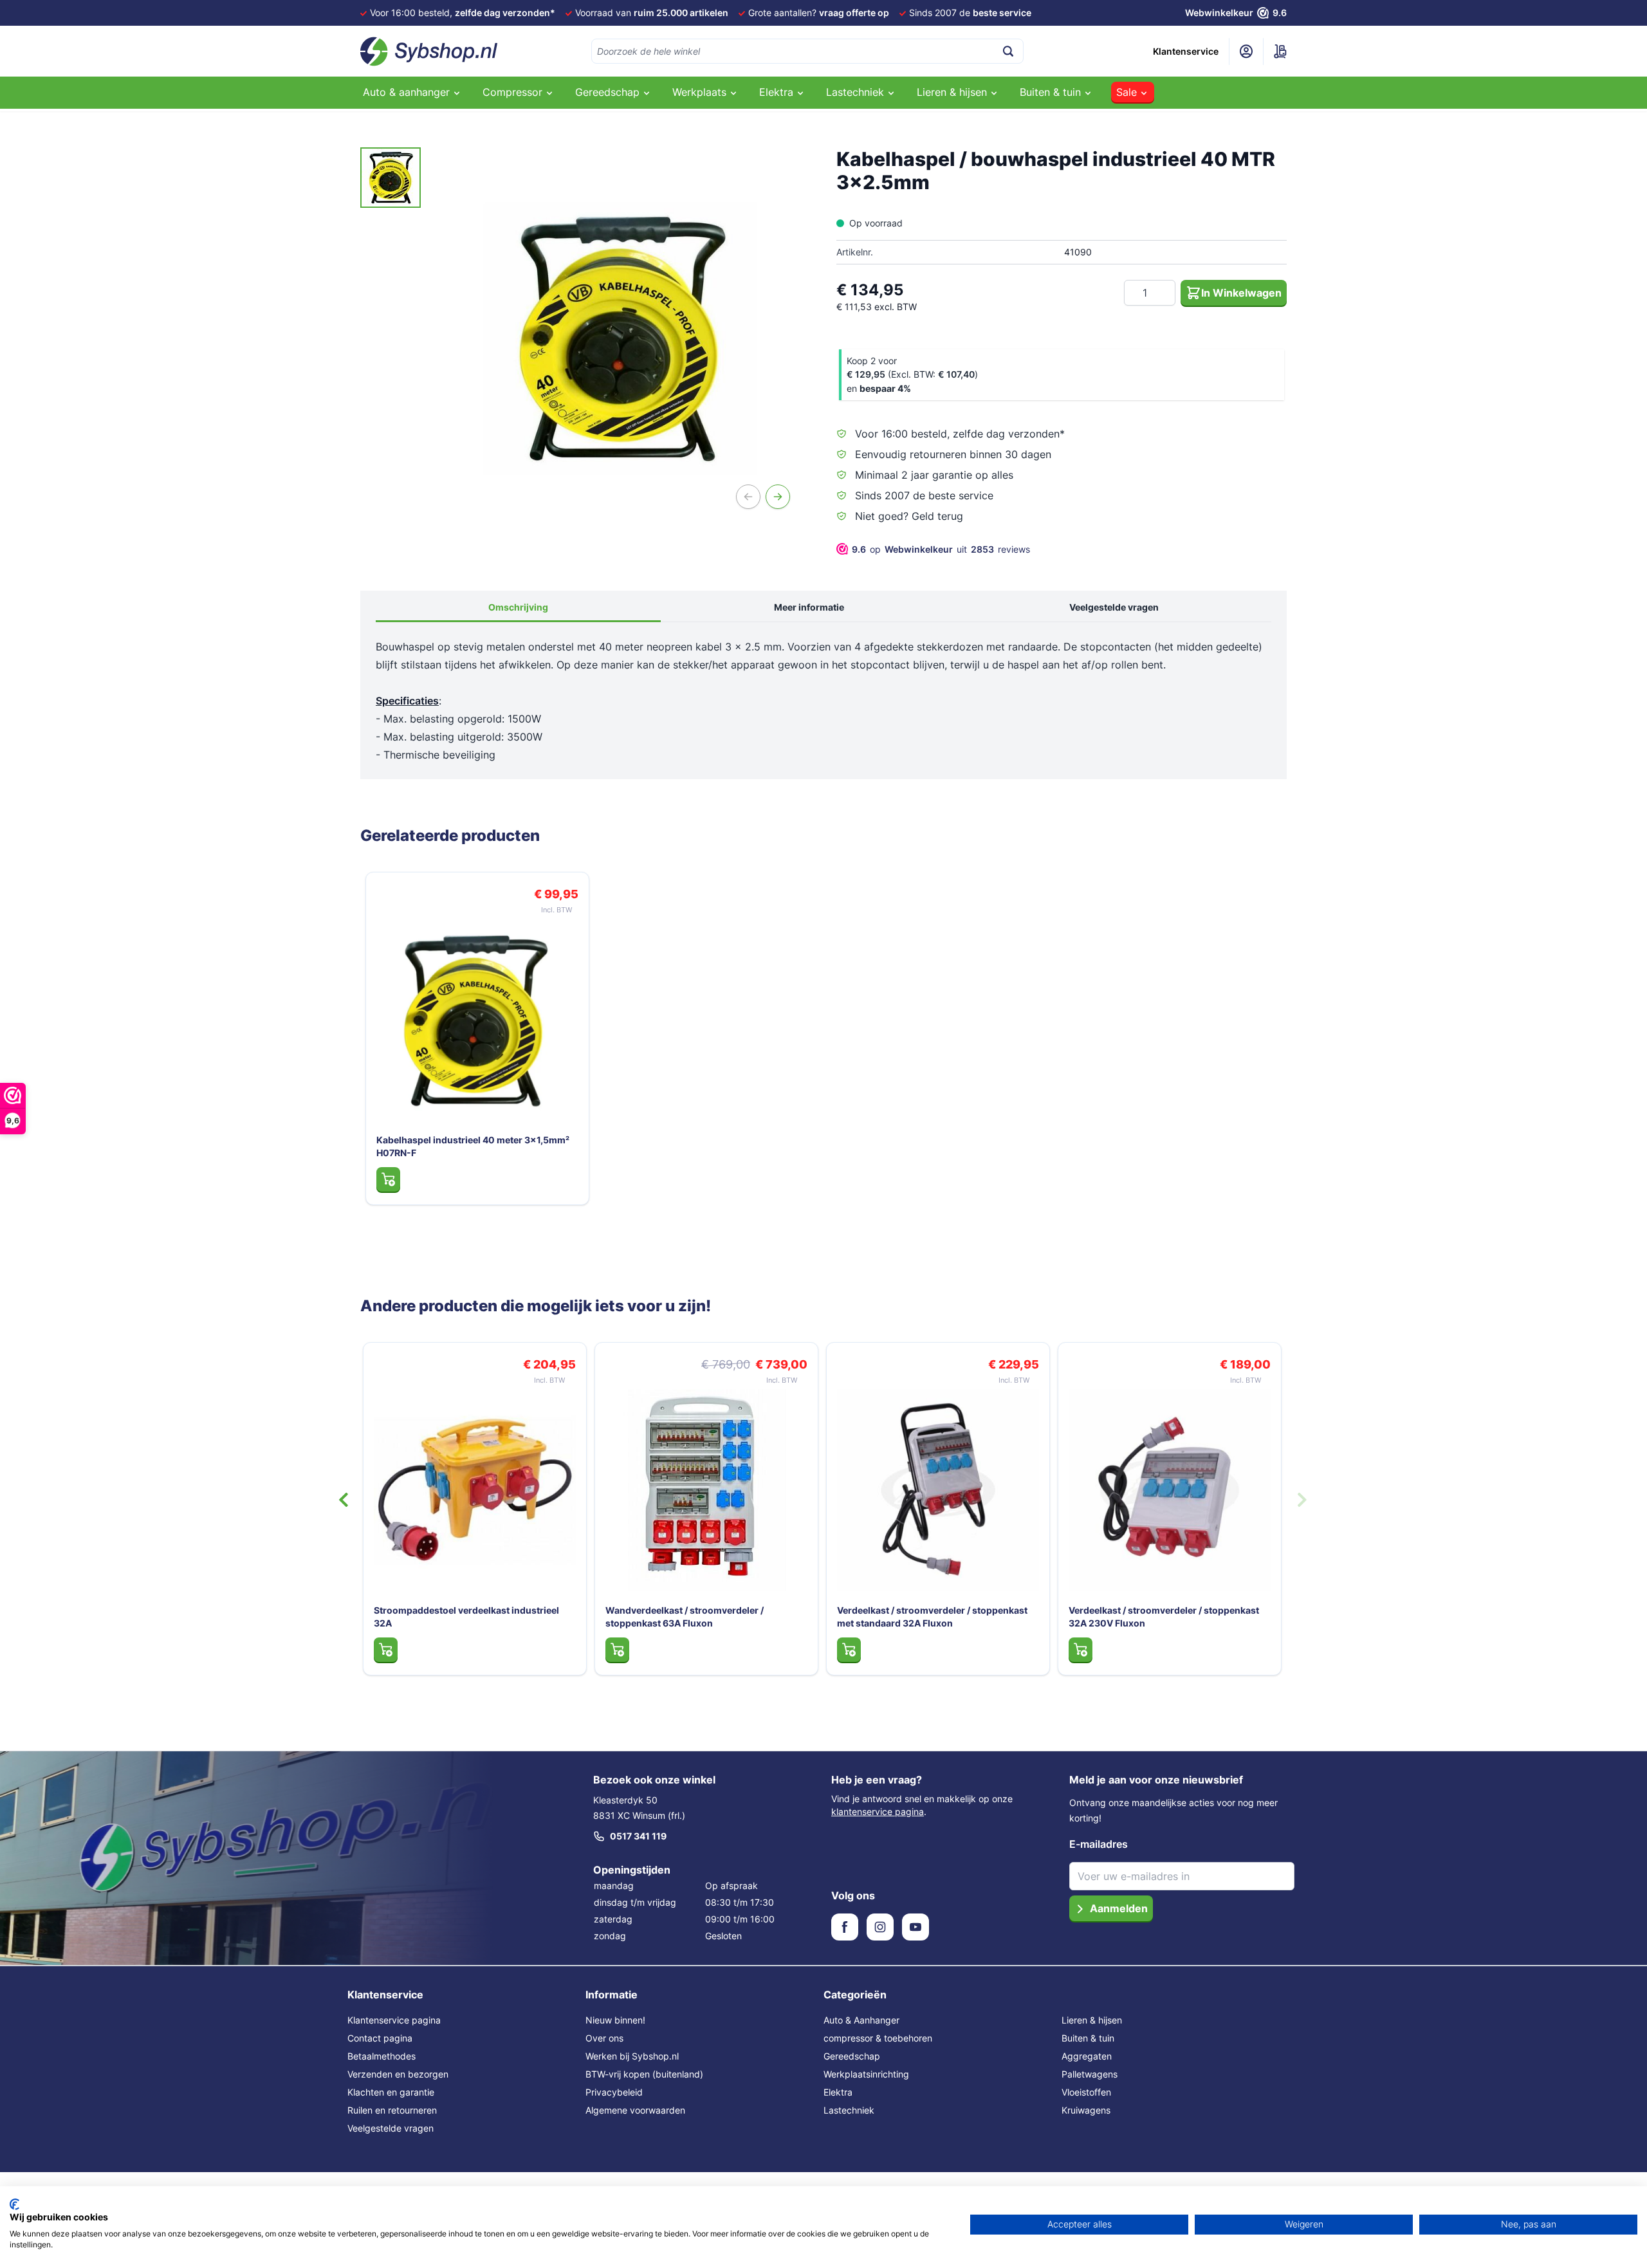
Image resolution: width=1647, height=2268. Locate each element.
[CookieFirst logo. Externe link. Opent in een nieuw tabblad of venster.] (14, 2204)
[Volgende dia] (1302, 1500)
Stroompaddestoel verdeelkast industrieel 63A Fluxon (401, 1617)
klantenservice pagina (878, 1812)
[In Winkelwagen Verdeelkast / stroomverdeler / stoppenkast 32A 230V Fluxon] (1247, 1650)
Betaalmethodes (382, 2056)
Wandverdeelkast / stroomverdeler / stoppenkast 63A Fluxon (851, 1617)
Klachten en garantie (391, 2092)
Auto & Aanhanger (861, 2020)
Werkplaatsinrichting (866, 2074)
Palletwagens (1090, 2074)
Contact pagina (380, 2038)
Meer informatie (809, 607)
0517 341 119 (638, 1836)
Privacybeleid (614, 2092)
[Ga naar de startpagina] (429, 51)
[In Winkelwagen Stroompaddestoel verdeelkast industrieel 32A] (552, 1650)
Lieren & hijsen (1092, 2020)
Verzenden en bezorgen (398, 2074)
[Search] (1008, 51)
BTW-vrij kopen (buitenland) (644, 2074)
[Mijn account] (1246, 51)
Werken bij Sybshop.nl (632, 2056)
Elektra (838, 2092)
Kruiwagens (1086, 2110)
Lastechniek (849, 2110)
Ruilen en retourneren (392, 2110)
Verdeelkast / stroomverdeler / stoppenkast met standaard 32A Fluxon (1098, 1617)
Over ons (604, 2038)
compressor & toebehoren (878, 2038)
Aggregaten (1087, 2056)
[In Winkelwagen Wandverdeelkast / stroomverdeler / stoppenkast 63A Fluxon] (783, 1650)
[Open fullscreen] (620, 338)
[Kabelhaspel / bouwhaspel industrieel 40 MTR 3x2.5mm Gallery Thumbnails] (391, 178)
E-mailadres (1099, 1844)
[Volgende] (778, 497)
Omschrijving (518, 607)
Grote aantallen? (819, 13)
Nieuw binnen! (615, 2020)
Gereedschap (852, 2056)
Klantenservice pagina (394, 2020)
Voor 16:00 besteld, (463, 13)
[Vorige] (748, 497)
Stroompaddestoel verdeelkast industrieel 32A (632, 1617)
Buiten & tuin (1088, 2038)
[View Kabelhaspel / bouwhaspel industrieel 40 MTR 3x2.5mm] (391, 178)
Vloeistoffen (1086, 2092)
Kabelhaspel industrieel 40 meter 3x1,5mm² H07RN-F (473, 1146)
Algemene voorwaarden (635, 2110)
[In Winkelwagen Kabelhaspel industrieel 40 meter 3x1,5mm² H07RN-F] (388, 1179)
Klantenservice (1186, 51)
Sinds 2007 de (970, 13)
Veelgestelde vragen (1114, 607)
